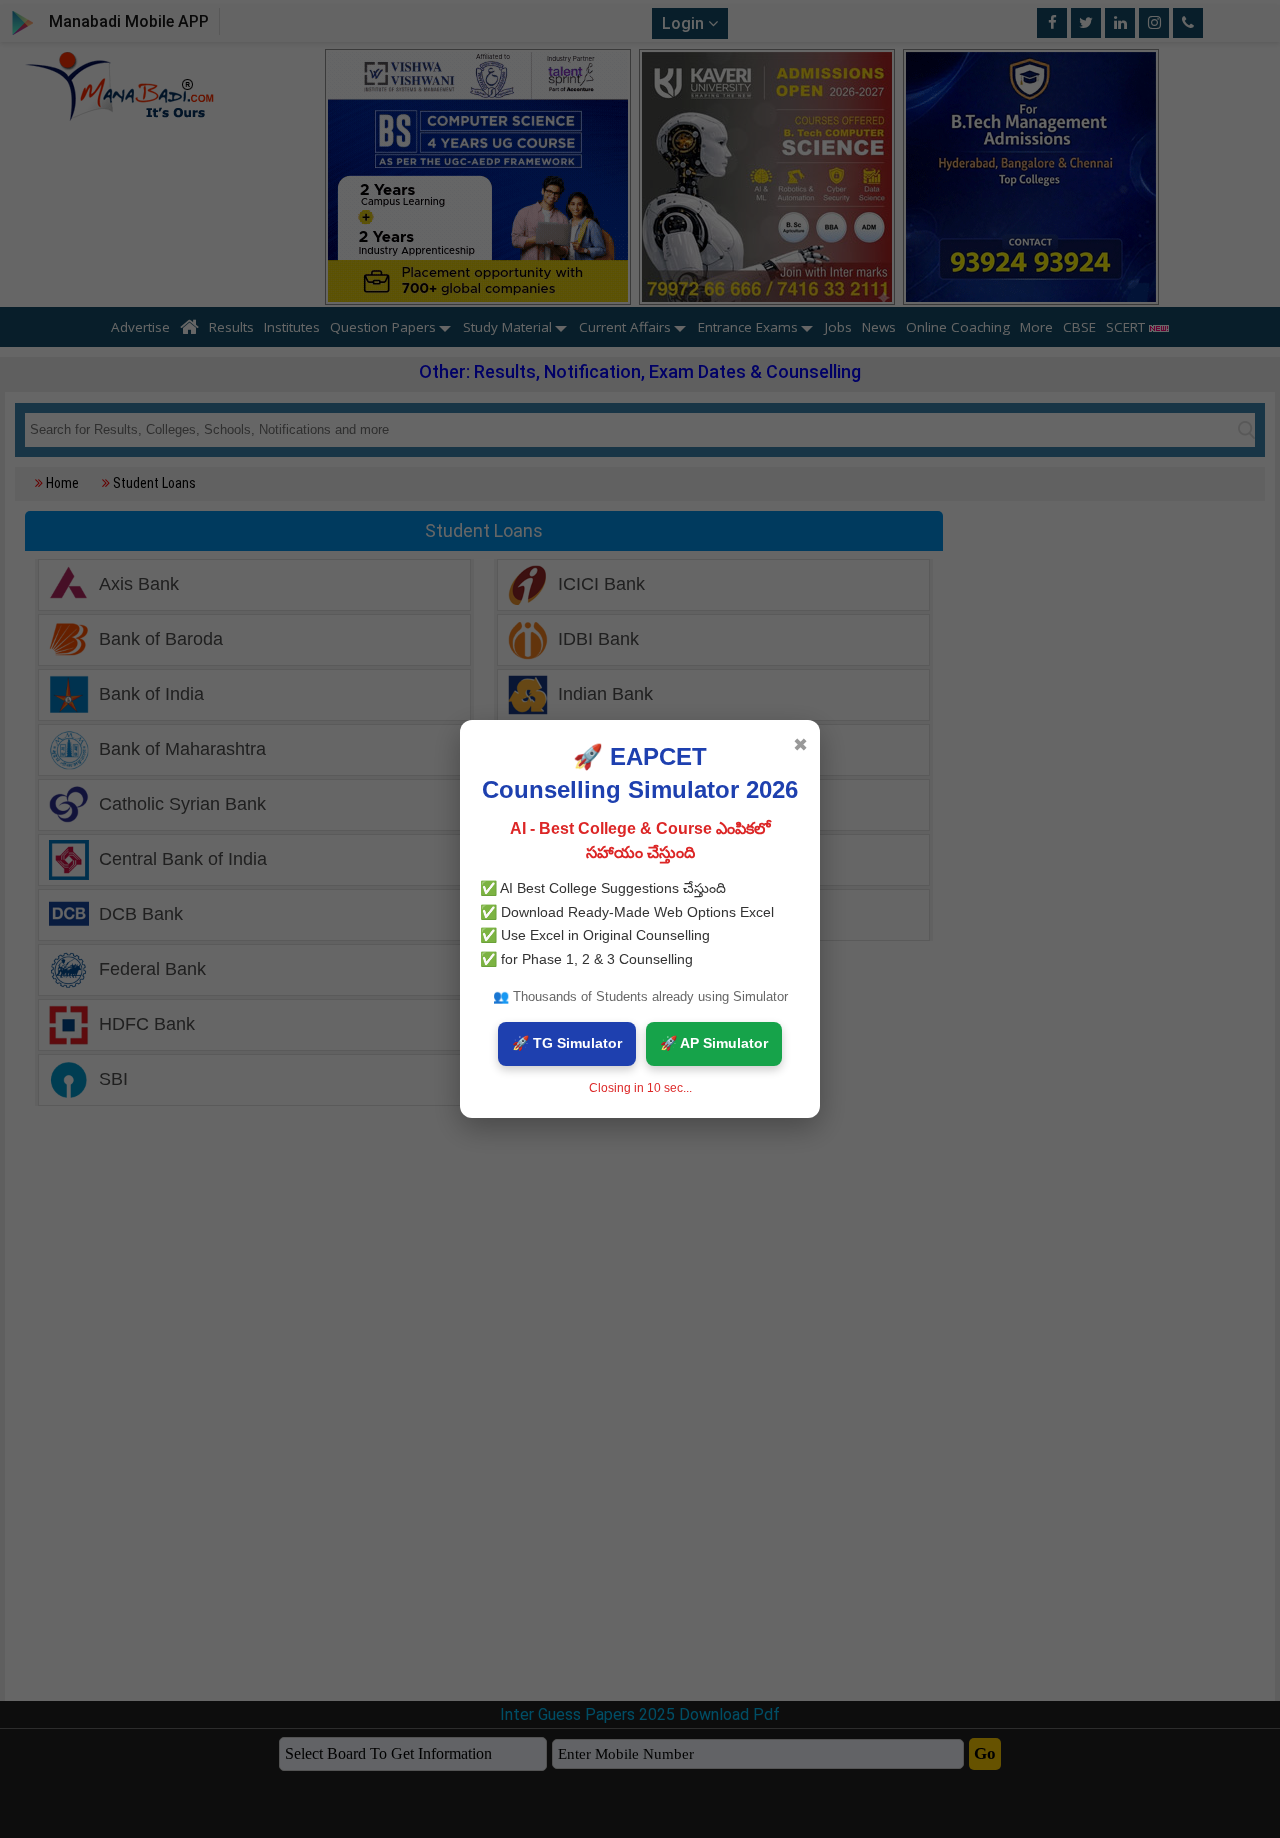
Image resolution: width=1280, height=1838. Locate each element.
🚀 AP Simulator (714, 1043)
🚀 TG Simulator (567, 1043)
